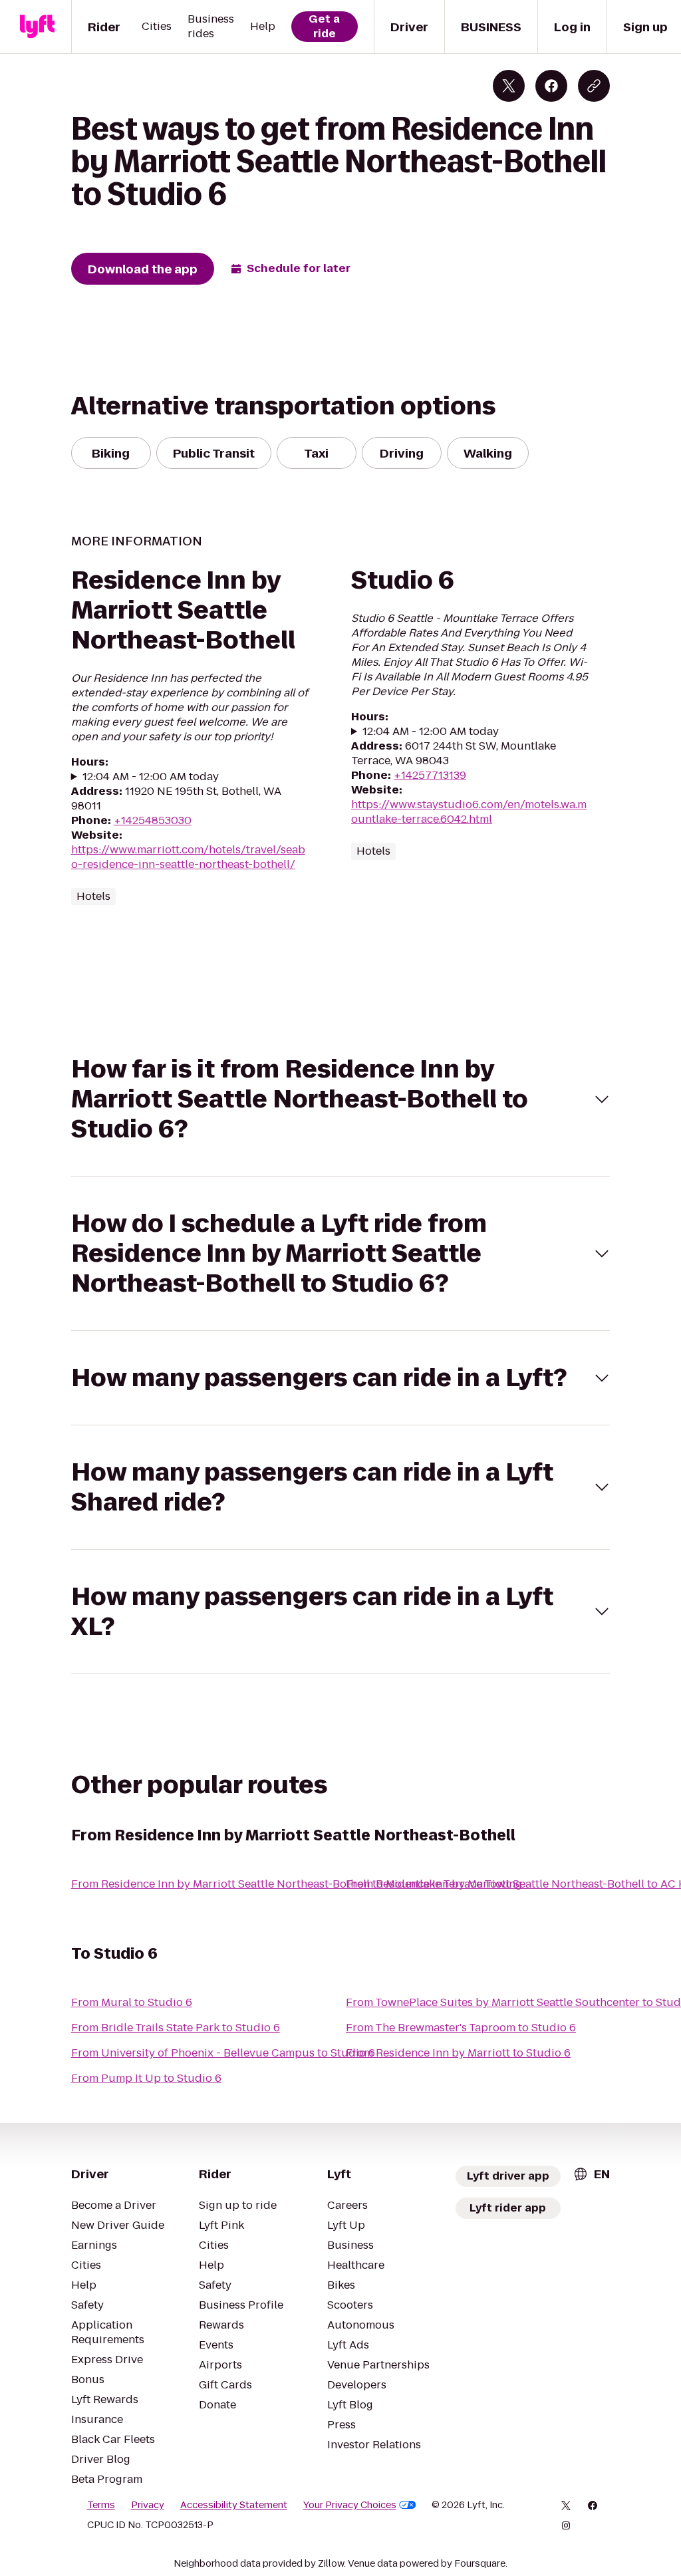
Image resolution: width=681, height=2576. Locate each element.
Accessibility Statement (234, 2505)
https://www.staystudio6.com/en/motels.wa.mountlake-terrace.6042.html (469, 812)
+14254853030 (153, 820)
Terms (101, 2505)
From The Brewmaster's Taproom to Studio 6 (461, 2028)
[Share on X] (509, 86)
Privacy (148, 2505)
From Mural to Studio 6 (132, 2002)
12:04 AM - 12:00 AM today (151, 777)
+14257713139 (430, 775)
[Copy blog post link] (594, 86)
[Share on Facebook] (551, 86)
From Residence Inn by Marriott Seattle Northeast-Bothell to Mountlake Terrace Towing (297, 1884)
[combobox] (591, 2174)
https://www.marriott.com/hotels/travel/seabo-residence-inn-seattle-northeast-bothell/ (188, 857)
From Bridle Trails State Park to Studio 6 (176, 2028)
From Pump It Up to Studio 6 (146, 2078)
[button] (341, 1099)
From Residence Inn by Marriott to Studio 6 (458, 2053)
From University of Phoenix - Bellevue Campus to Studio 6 (223, 2053)
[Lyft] (37, 27)
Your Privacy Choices (350, 2505)
